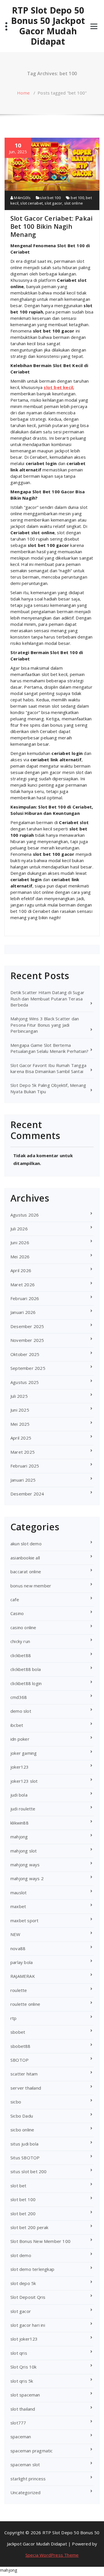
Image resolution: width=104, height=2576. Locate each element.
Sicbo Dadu (22, 2116)
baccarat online (26, 1572)
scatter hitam (24, 2074)
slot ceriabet (31, 203)
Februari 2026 (25, 1298)
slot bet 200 (23, 2214)
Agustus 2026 (25, 1215)
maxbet (18, 1906)
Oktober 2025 (25, 1354)
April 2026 (21, 1270)
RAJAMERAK (23, 1976)
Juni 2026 (20, 1242)
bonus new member (31, 1586)
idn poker (20, 1739)
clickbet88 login (26, 1683)
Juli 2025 (19, 1396)
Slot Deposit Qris (28, 2297)
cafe (15, 1599)
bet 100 (77, 198)
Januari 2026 (23, 1312)
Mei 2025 (20, 1424)
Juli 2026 (19, 1229)
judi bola (19, 1795)
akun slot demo (26, 1544)
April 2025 (21, 1438)
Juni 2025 (20, 1410)
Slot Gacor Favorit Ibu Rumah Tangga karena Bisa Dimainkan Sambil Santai (48, 1068)
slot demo (21, 2255)
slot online (74, 203)
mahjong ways (25, 1865)
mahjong (19, 1837)
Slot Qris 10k (24, 2367)
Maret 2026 (23, 1285)
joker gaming (24, 1753)
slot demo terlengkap (32, 2269)
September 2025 (28, 1368)
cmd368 (19, 1697)
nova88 (18, 1948)
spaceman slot (25, 2464)
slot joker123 (24, 2339)
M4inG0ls (22, 198)
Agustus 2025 (25, 1382)
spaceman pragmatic (32, 2451)
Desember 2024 (27, 1494)
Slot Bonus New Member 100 (40, 2241)
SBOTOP (19, 2060)
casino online (23, 1627)
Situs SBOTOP (25, 2158)
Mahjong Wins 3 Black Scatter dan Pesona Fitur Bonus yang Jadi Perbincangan (45, 1025)
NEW (15, 1934)
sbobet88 (21, 2046)
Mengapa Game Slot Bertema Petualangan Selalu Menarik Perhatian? (49, 1048)
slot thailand (23, 2409)
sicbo (16, 2102)
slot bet (18, 2186)
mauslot (18, 1893)
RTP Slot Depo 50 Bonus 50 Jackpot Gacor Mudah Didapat (48, 26)
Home (23, 93)
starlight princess (28, 2479)
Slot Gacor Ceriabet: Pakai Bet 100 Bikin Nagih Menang (51, 226)
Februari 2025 (25, 1466)
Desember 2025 (27, 1326)
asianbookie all (25, 1558)
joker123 (20, 1767)
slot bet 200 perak (29, 2227)
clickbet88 (21, 1655)
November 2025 (27, 1340)
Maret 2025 (23, 1452)
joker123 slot (24, 1781)
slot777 (18, 2423)
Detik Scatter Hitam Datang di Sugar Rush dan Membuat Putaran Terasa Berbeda (47, 999)
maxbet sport (24, 1920)
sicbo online (22, 2130)
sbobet (18, 2032)
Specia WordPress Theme (52, 2555)
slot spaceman (25, 2395)
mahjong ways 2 (27, 1878)
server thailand (26, 2088)
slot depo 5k (23, 2283)
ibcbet (17, 1725)
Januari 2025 (23, 1480)
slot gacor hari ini (28, 2325)
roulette (19, 1990)
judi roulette (23, 1809)
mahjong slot (24, 1851)
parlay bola (22, 1962)
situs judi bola (24, 2144)
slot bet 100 (50, 198)
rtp (14, 2018)
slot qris (19, 2353)
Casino (17, 1613)
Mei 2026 (20, 1257)
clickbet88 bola (26, 1669)
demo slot (21, 1711)
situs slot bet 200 (29, 2171)
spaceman (21, 2437)
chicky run (20, 1641)
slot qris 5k (22, 2381)
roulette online (25, 2004)
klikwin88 (19, 1823)
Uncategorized (26, 2492)
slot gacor (53, 203)
